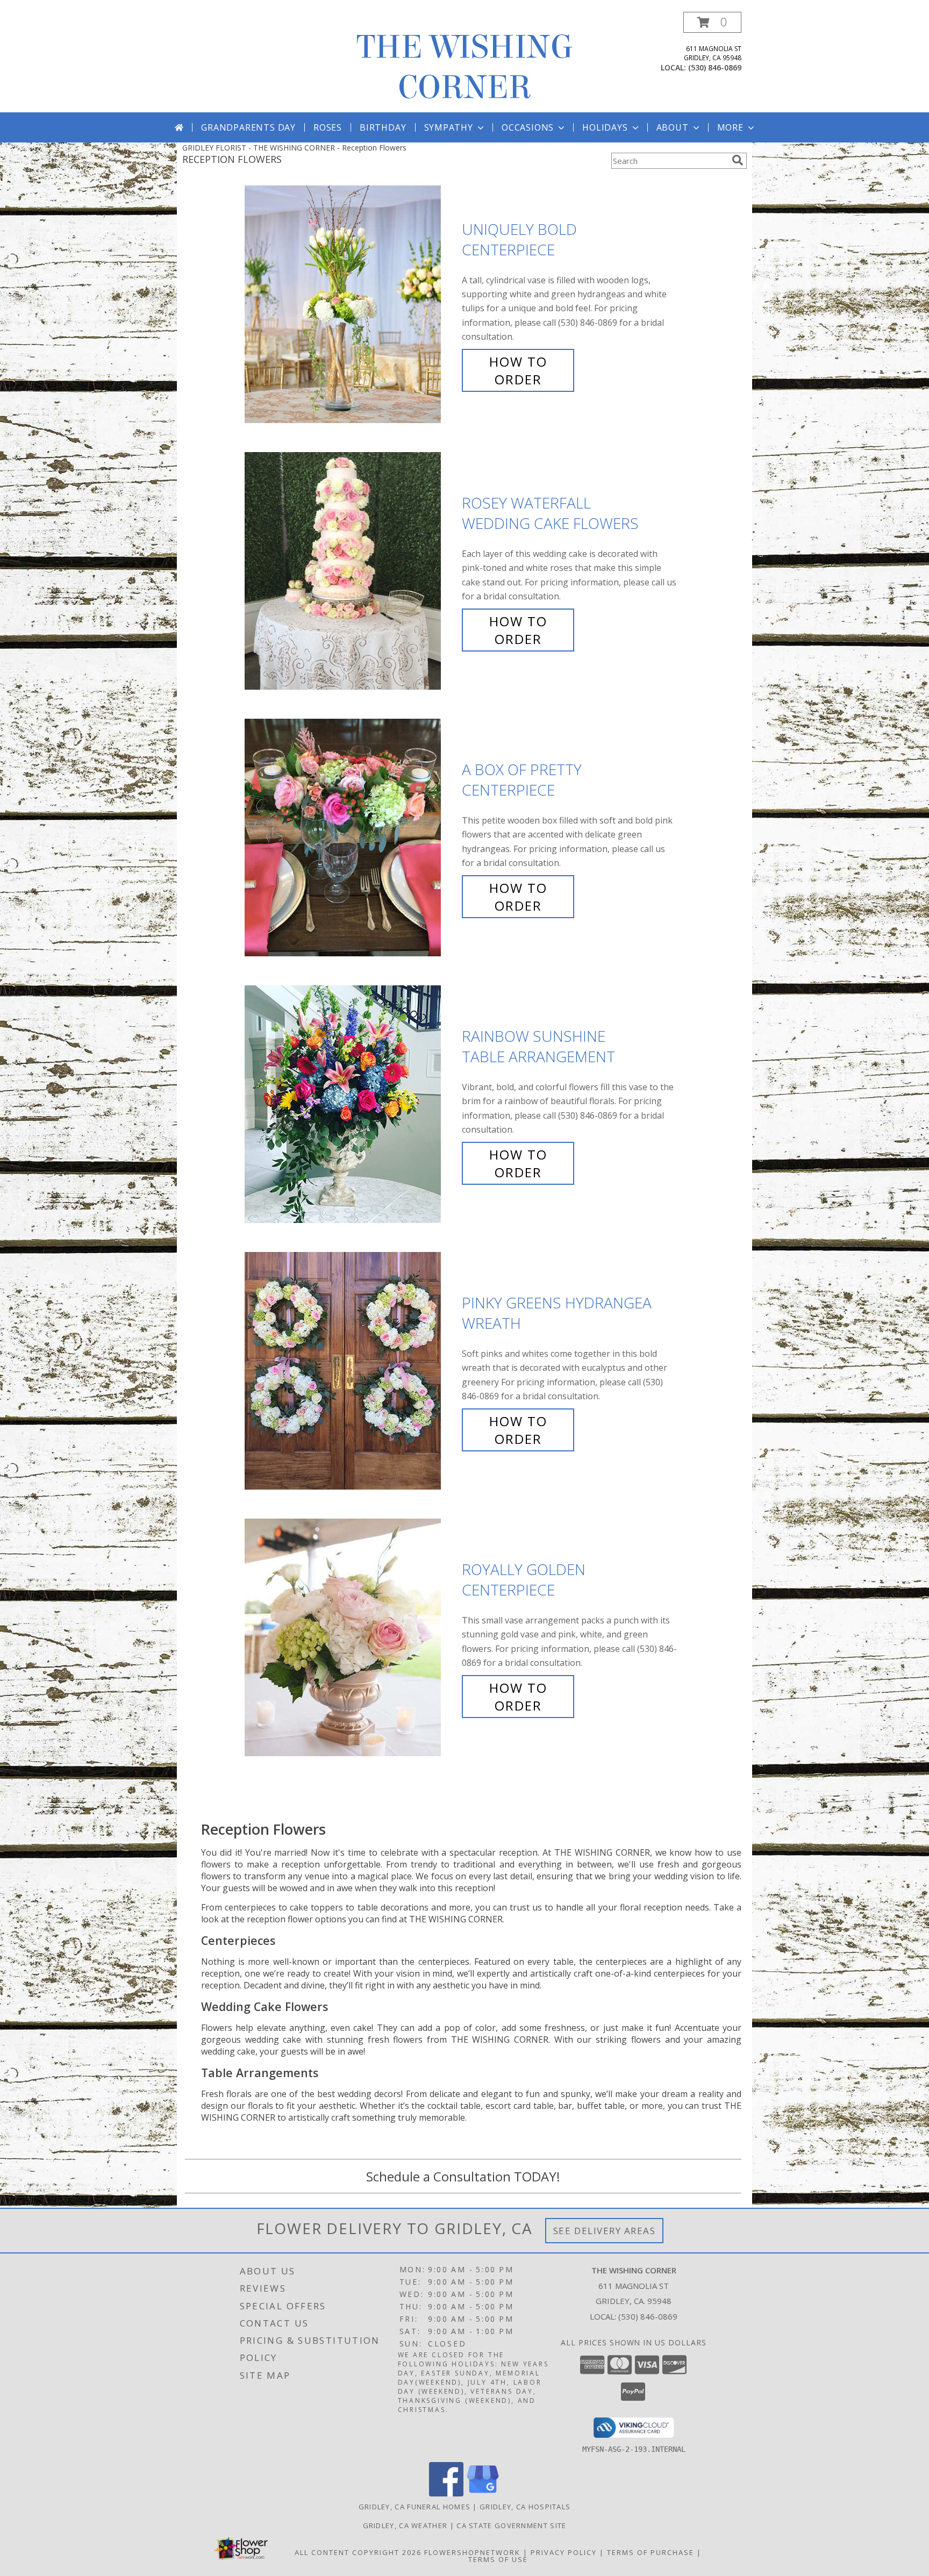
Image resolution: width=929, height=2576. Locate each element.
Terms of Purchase (651, 2552)
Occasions (528, 127)
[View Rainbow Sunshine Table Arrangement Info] (351, 1104)
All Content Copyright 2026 (358, 2552)
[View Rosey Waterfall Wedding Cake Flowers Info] (351, 571)
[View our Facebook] (446, 2493)
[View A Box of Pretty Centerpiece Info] (351, 838)
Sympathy (449, 127)
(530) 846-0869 (715, 67)
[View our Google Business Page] (483, 2493)
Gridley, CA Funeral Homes (415, 2507)
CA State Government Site (511, 2525)
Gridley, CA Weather (405, 2525)
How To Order (518, 370)
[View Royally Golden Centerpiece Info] (351, 1638)
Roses (328, 127)
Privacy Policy (564, 2552)
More (730, 127)
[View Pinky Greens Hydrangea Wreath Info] (351, 1371)
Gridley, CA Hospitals (525, 2507)
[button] (712, 22)
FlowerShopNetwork (472, 2552)
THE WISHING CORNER (465, 67)
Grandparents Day (248, 127)
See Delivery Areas (605, 2231)
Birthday (383, 127)
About (673, 127)
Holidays (605, 127)
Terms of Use (498, 2559)
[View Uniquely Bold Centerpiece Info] (351, 305)
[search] (738, 160)
